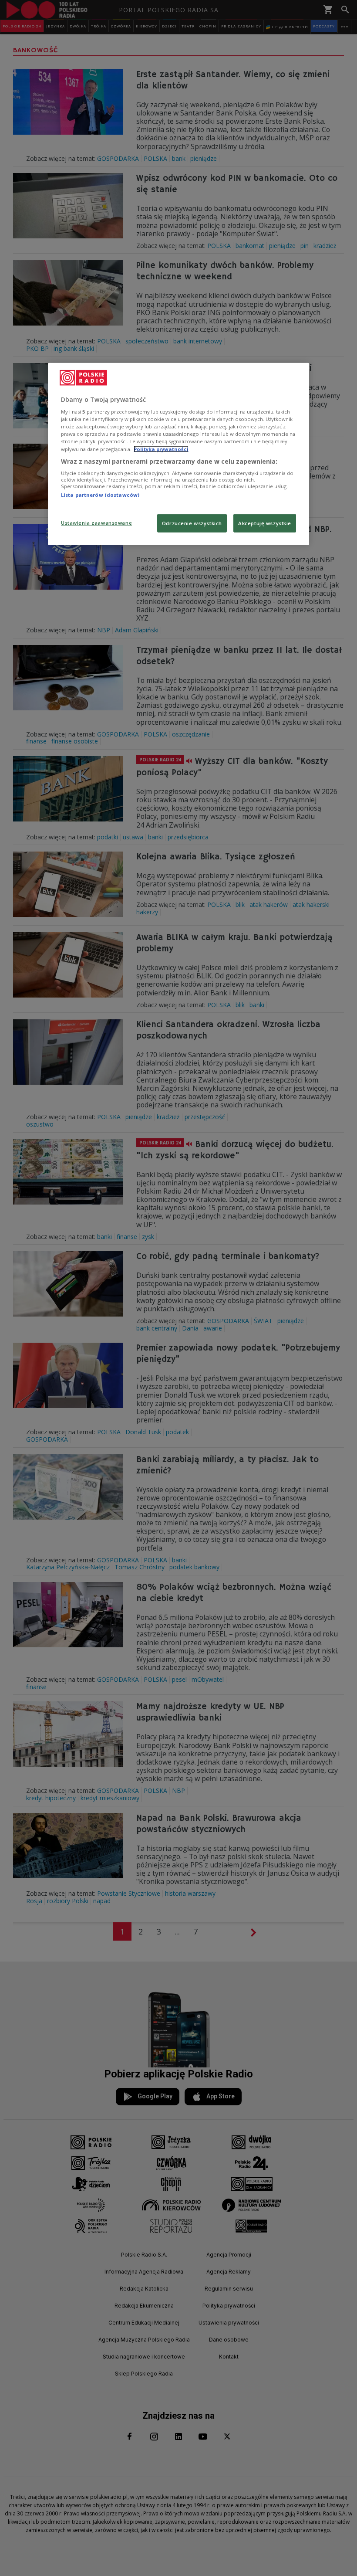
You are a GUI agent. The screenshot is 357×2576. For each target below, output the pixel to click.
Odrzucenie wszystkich (192, 523)
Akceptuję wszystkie (265, 523)
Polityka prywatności (161, 449)
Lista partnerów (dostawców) (100, 495)
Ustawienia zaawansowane (96, 522)
